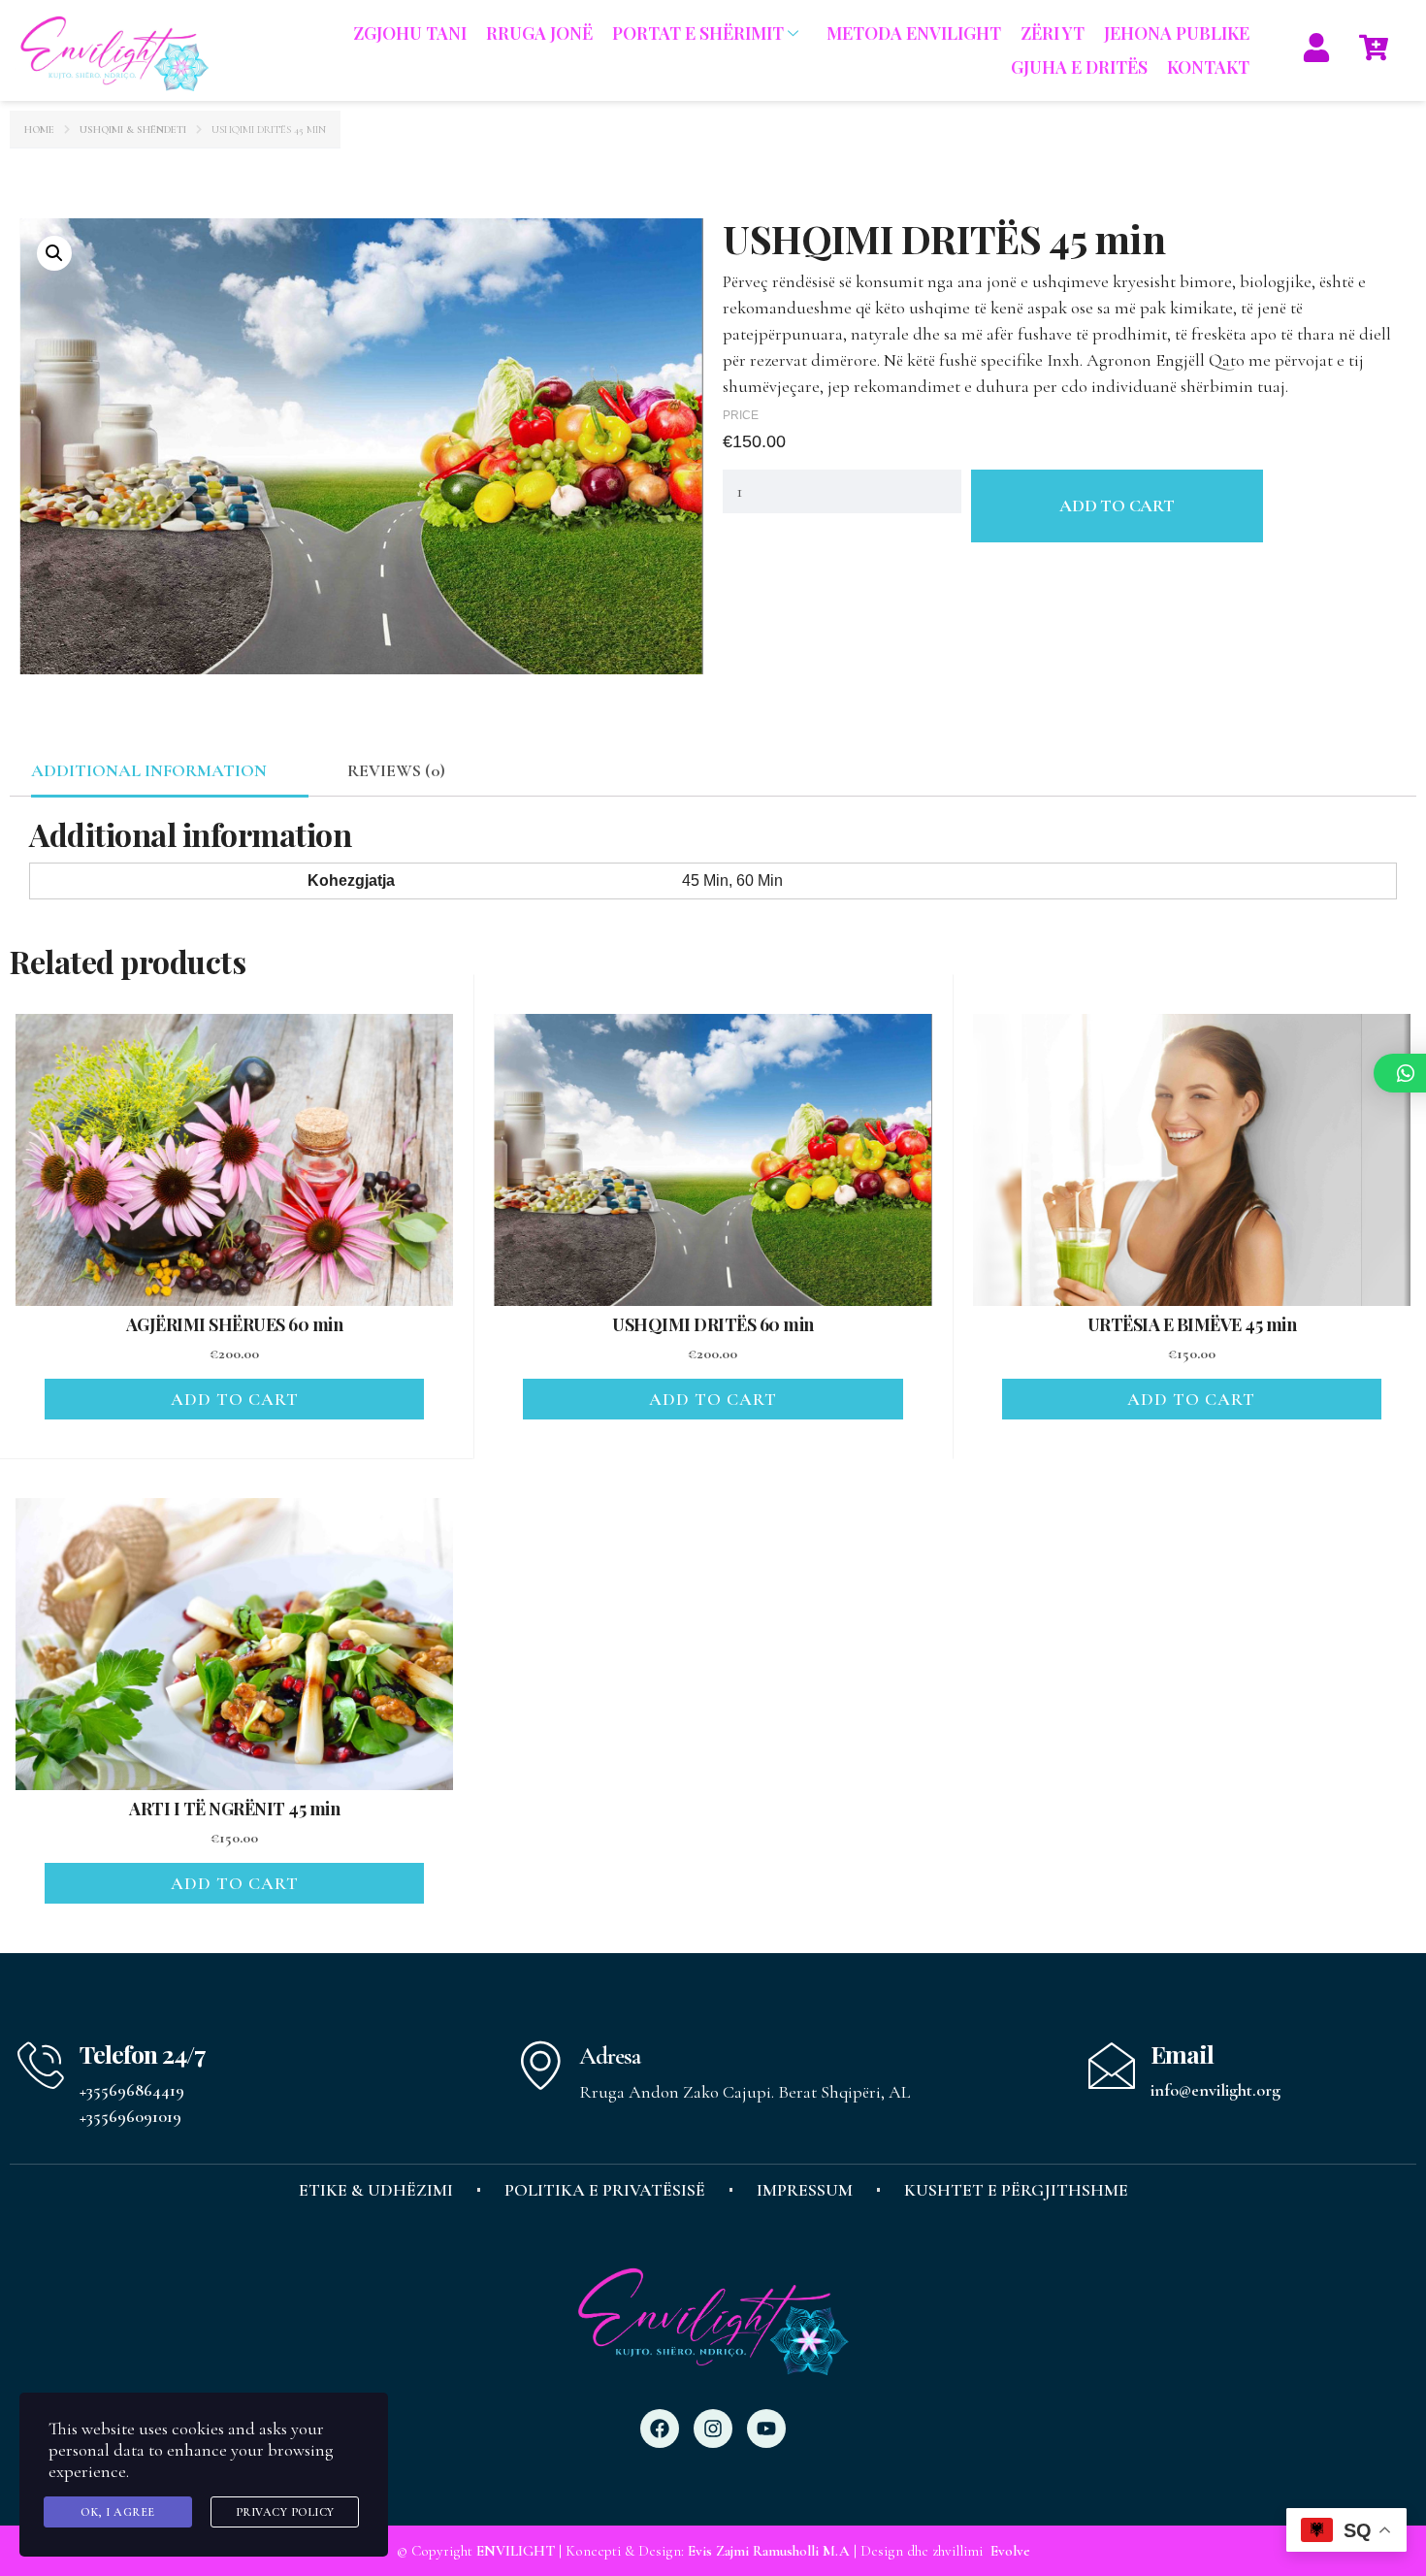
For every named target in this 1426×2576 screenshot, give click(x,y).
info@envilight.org (1215, 2090)
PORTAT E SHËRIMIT (698, 33)
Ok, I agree (118, 2512)
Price (741, 415)
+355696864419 (132, 2090)
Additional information (149, 770)
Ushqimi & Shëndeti (133, 130)
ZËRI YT (1053, 33)
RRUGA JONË (539, 33)
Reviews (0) (396, 770)
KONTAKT (1208, 67)
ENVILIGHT (516, 2551)
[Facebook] (660, 2429)
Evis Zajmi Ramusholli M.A (769, 2551)
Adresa (610, 2056)
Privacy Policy (285, 2512)
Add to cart (1117, 505)
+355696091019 (130, 2116)
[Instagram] (713, 2429)
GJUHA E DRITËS (1079, 67)
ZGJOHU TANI (410, 33)
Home (39, 130)
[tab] (148, 771)
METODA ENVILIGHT (914, 33)
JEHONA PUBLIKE (1177, 33)
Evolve (1010, 2551)
